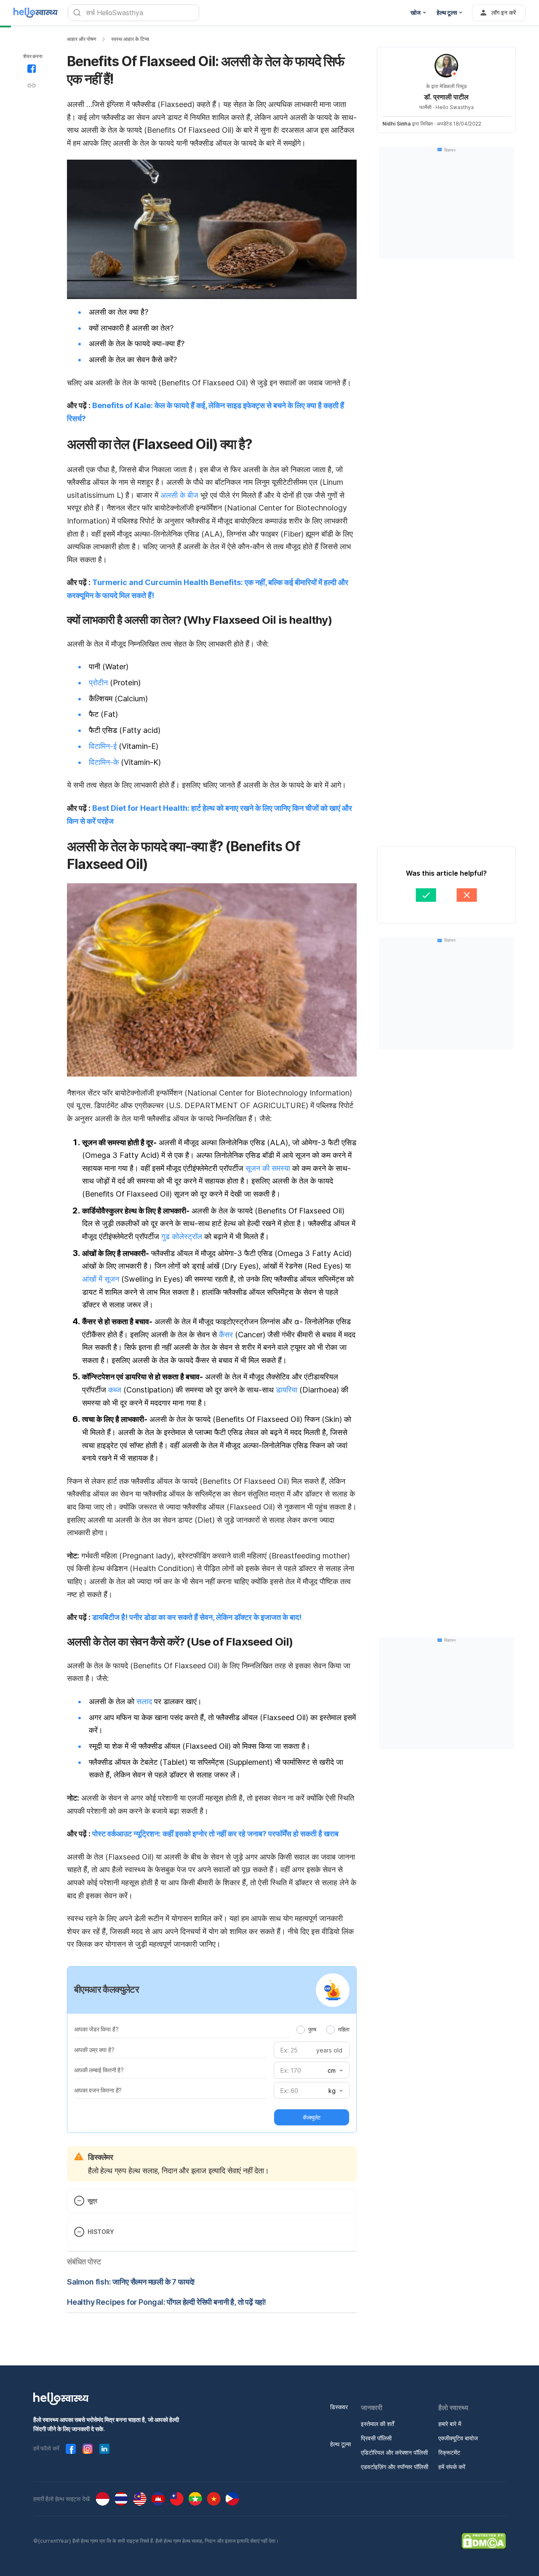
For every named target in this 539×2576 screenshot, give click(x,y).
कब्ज (115, 1390)
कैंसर (226, 1335)
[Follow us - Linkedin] (104, 2449)
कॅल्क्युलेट (312, 2117)
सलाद (144, 1701)
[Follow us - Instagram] (88, 2449)
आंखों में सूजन (101, 1279)
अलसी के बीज (179, 495)
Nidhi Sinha (396, 124)
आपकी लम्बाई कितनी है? (99, 2070)
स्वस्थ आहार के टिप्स (130, 39)
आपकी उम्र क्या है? (94, 2050)
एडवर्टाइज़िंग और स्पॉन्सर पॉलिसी (395, 2467)
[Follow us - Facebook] (71, 2449)
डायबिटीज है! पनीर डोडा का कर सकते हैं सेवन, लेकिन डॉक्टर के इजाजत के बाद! (197, 1617)
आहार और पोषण (81, 39)
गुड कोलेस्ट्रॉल (182, 1236)
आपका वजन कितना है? (98, 2090)
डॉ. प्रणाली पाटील (446, 97)
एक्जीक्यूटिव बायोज (458, 2438)
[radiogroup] (323, 2029)
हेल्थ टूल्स (340, 2444)
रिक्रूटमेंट (449, 2452)
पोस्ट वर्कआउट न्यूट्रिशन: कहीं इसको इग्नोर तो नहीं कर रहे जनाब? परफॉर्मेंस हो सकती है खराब (215, 1834)
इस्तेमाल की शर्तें (378, 2424)
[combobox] (334, 2071)
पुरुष (312, 2029)
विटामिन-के (104, 762)
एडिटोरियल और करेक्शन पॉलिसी (394, 2452)
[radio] (301, 2030)
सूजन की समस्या (268, 1168)
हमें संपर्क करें (452, 2467)
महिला (344, 2029)
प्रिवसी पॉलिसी (376, 2438)
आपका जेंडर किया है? (96, 2029)
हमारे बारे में (450, 2424)
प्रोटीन (98, 683)
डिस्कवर (339, 2407)
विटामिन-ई (103, 746)
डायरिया (287, 1390)
